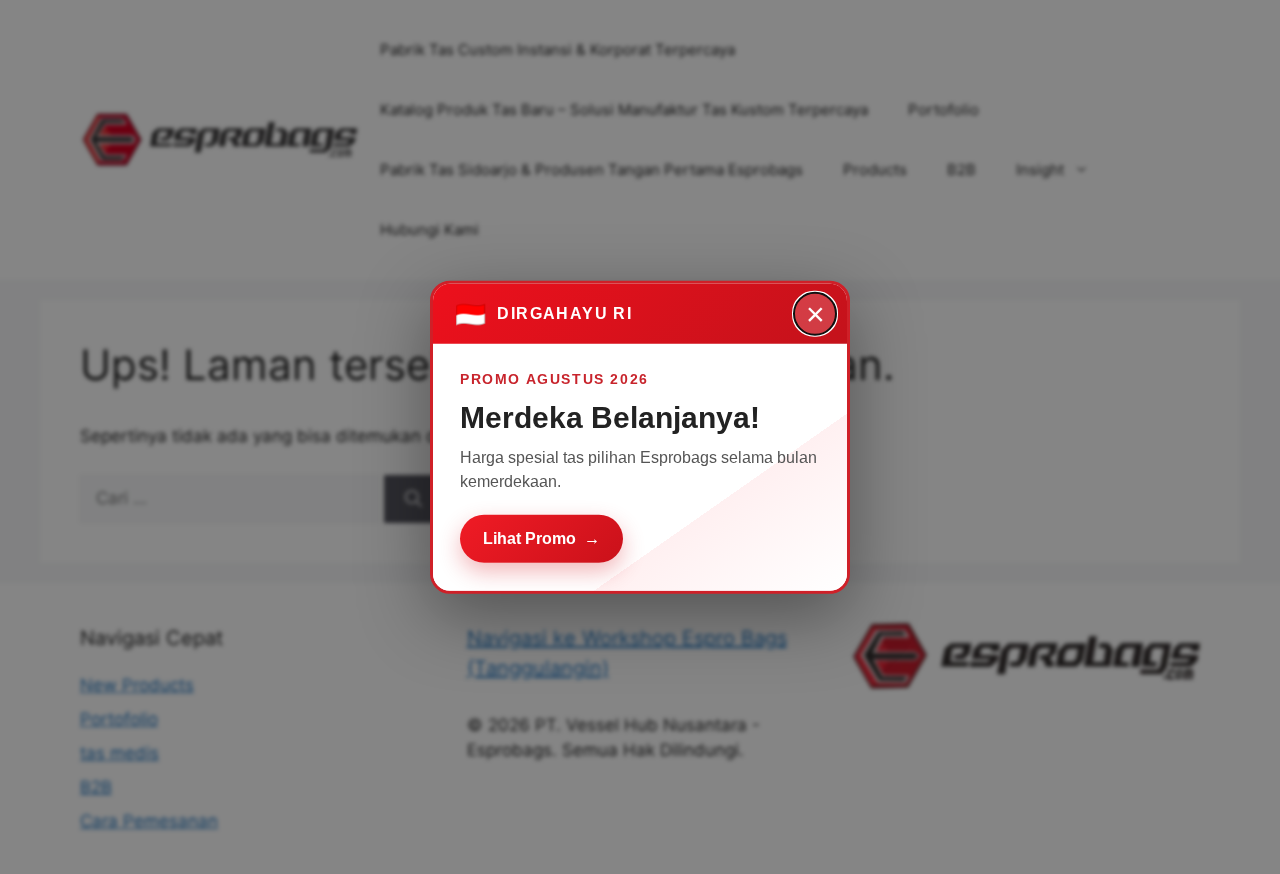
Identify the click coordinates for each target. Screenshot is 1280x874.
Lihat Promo (541, 537)
